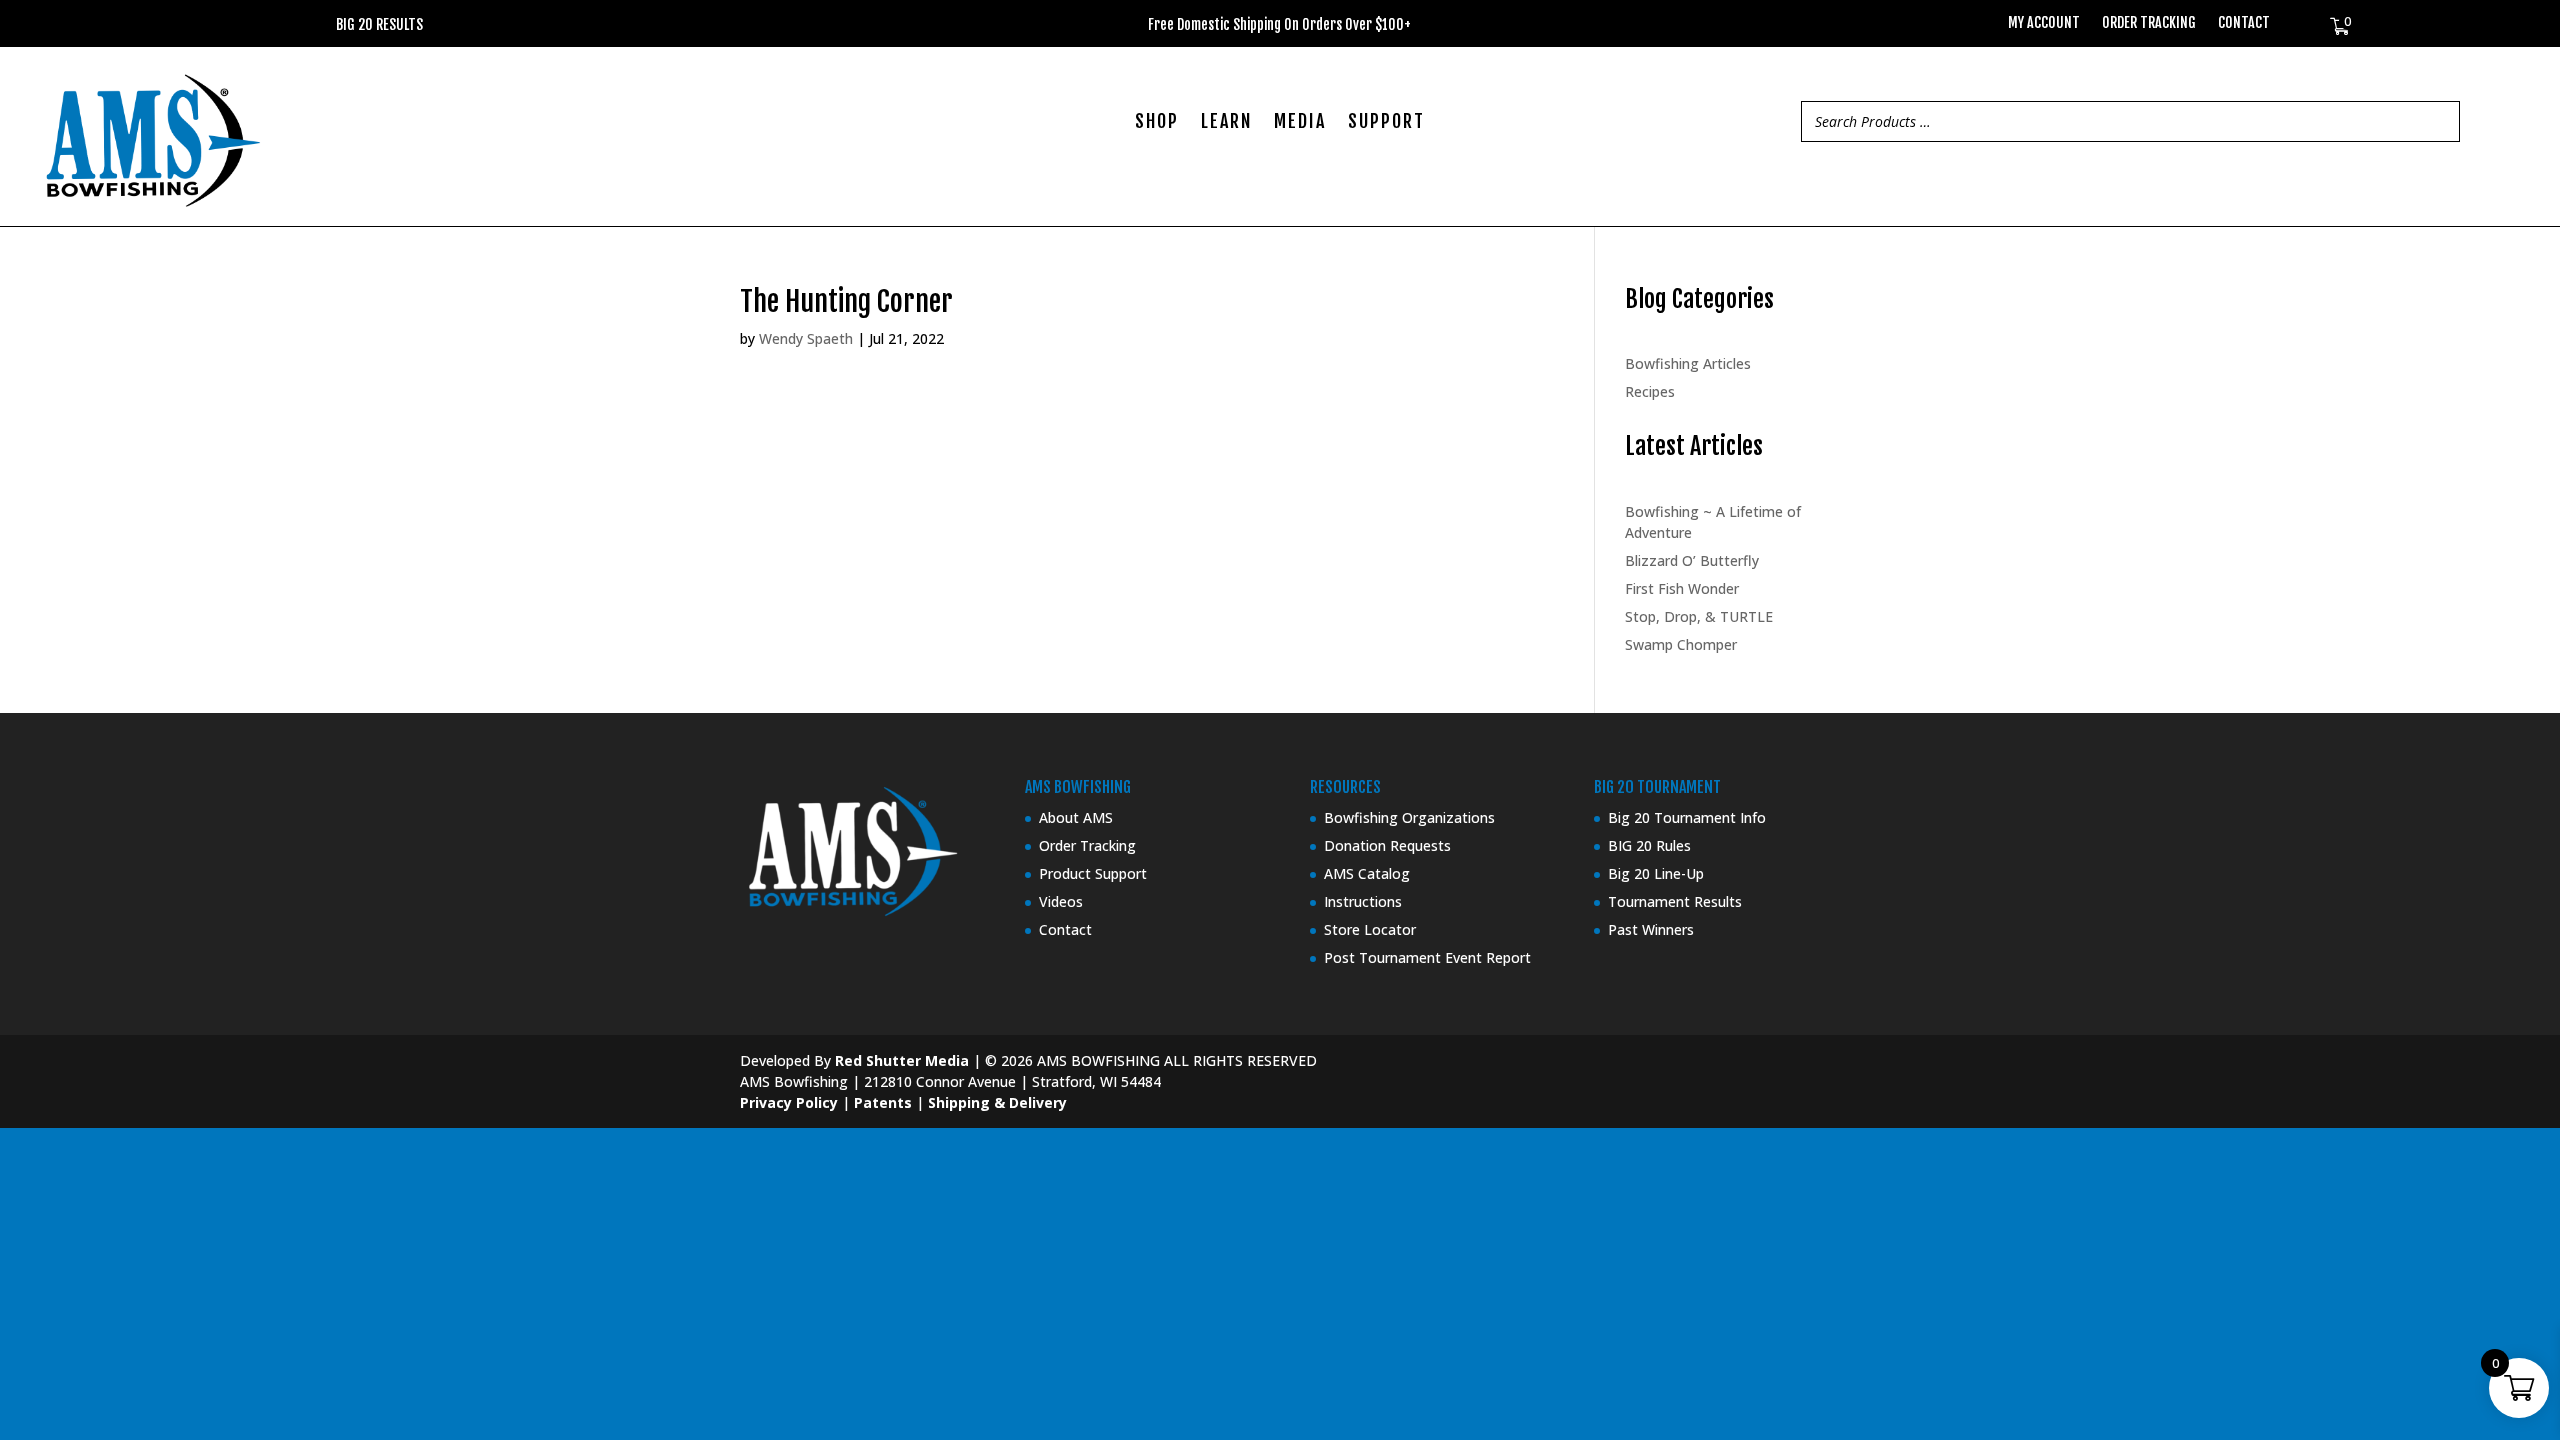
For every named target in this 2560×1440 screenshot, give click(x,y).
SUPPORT (1386, 123)
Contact (2244, 23)
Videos (1061, 901)
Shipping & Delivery (997, 1102)
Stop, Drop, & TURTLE (1699, 616)
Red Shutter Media (902, 1060)
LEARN (1226, 123)
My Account (2044, 23)
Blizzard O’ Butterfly (1692, 560)
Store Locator (1370, 929)
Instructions (1363, 901)
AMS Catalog (1367, 873)
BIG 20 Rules (1649, 845)
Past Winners (1651, 929)
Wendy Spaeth (806, 338)
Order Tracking (2149, 23)
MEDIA (1300, 123)
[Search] (2439, 121)
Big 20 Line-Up (1656, 873)
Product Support (1093, 873)
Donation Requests (1387, 845)
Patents (883, 1102)
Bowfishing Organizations (1409, 817)
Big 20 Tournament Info (1687, 817)
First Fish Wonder (1682, 588)
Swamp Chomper (1681, 644)
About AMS (1076, 817)
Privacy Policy (789, 1102)
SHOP (1157, 123)
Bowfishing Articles (1688, 363)
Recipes (1650, 391)
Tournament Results (1675, 901)
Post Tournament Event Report (1427, 957)
